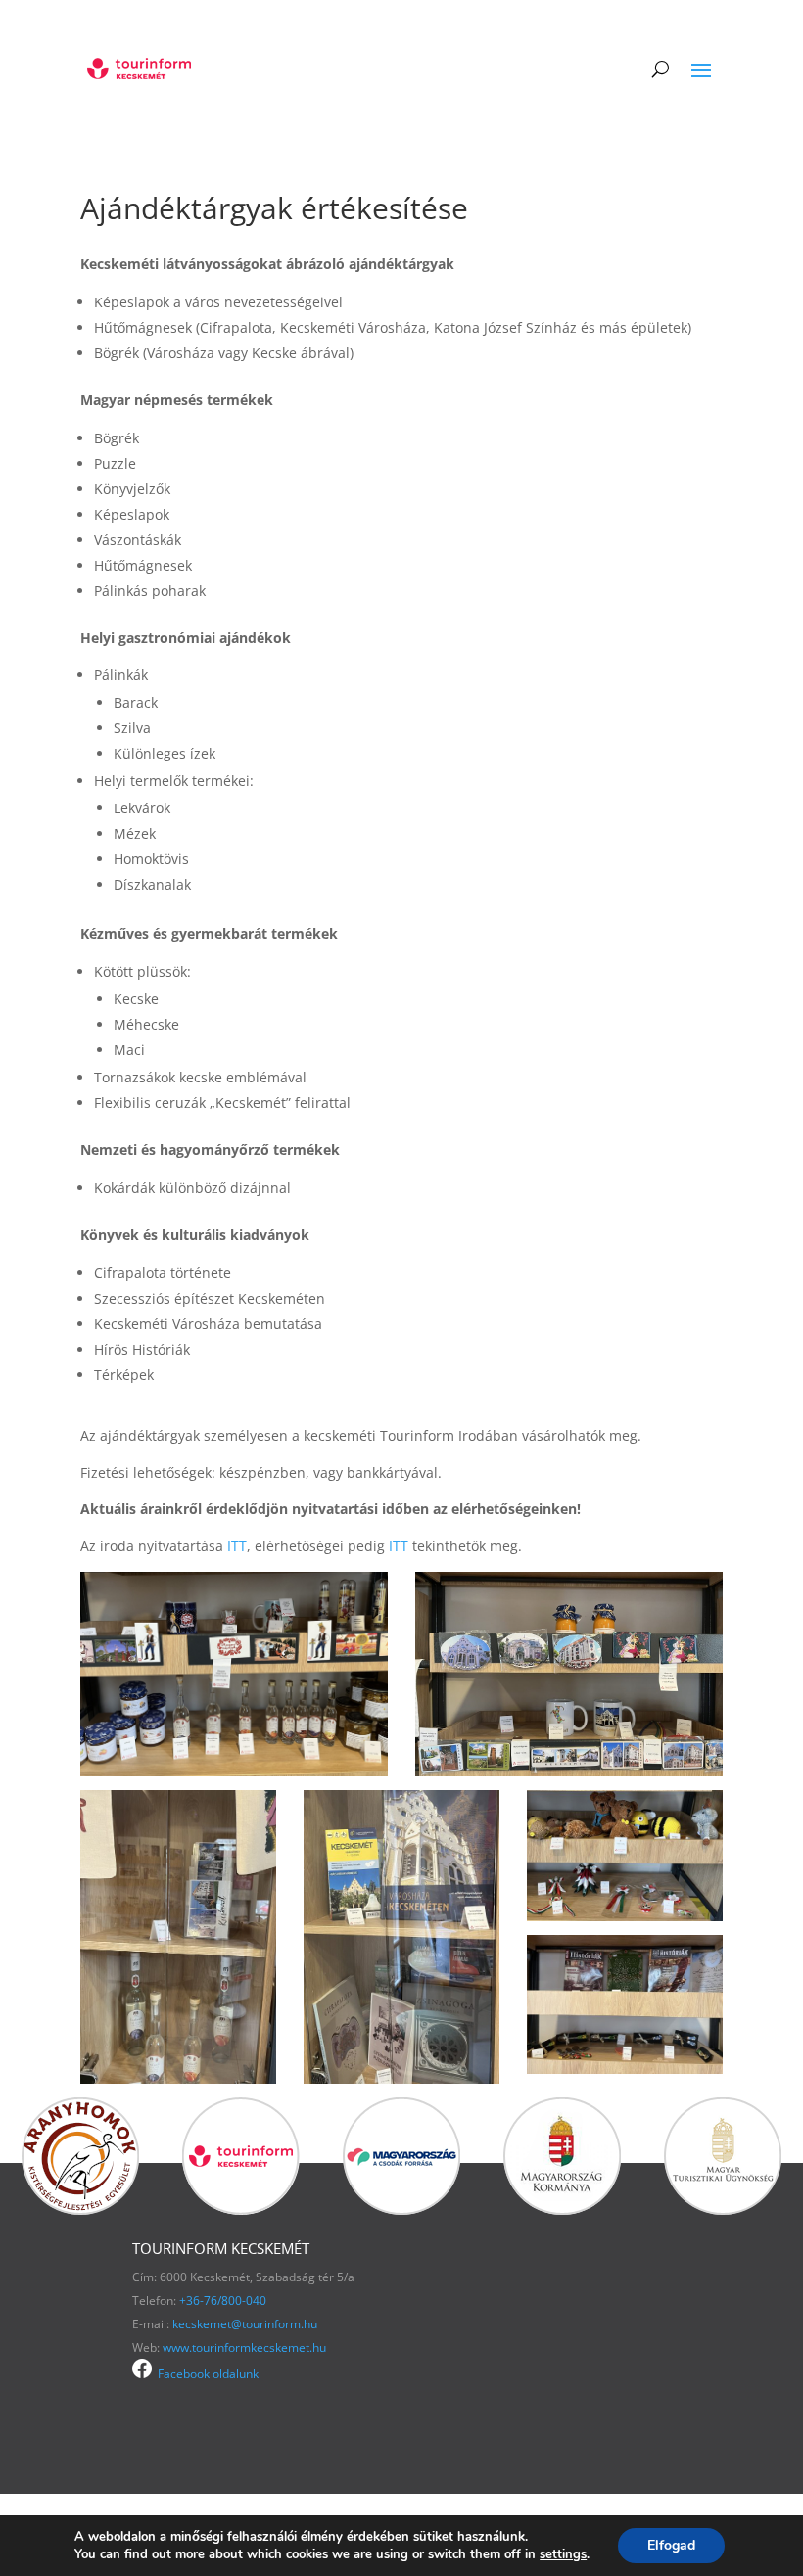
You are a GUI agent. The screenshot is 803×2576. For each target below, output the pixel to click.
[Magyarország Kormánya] (562, 2209)
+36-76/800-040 (223, 2300)
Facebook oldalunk (205, 2374)
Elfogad (671, 2545)
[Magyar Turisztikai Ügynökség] (723, 2209)
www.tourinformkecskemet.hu (244, 2347)
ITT (237, 1546)
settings (563, 2554)
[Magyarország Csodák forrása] (401, 2209)
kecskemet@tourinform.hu (245, 2324)
